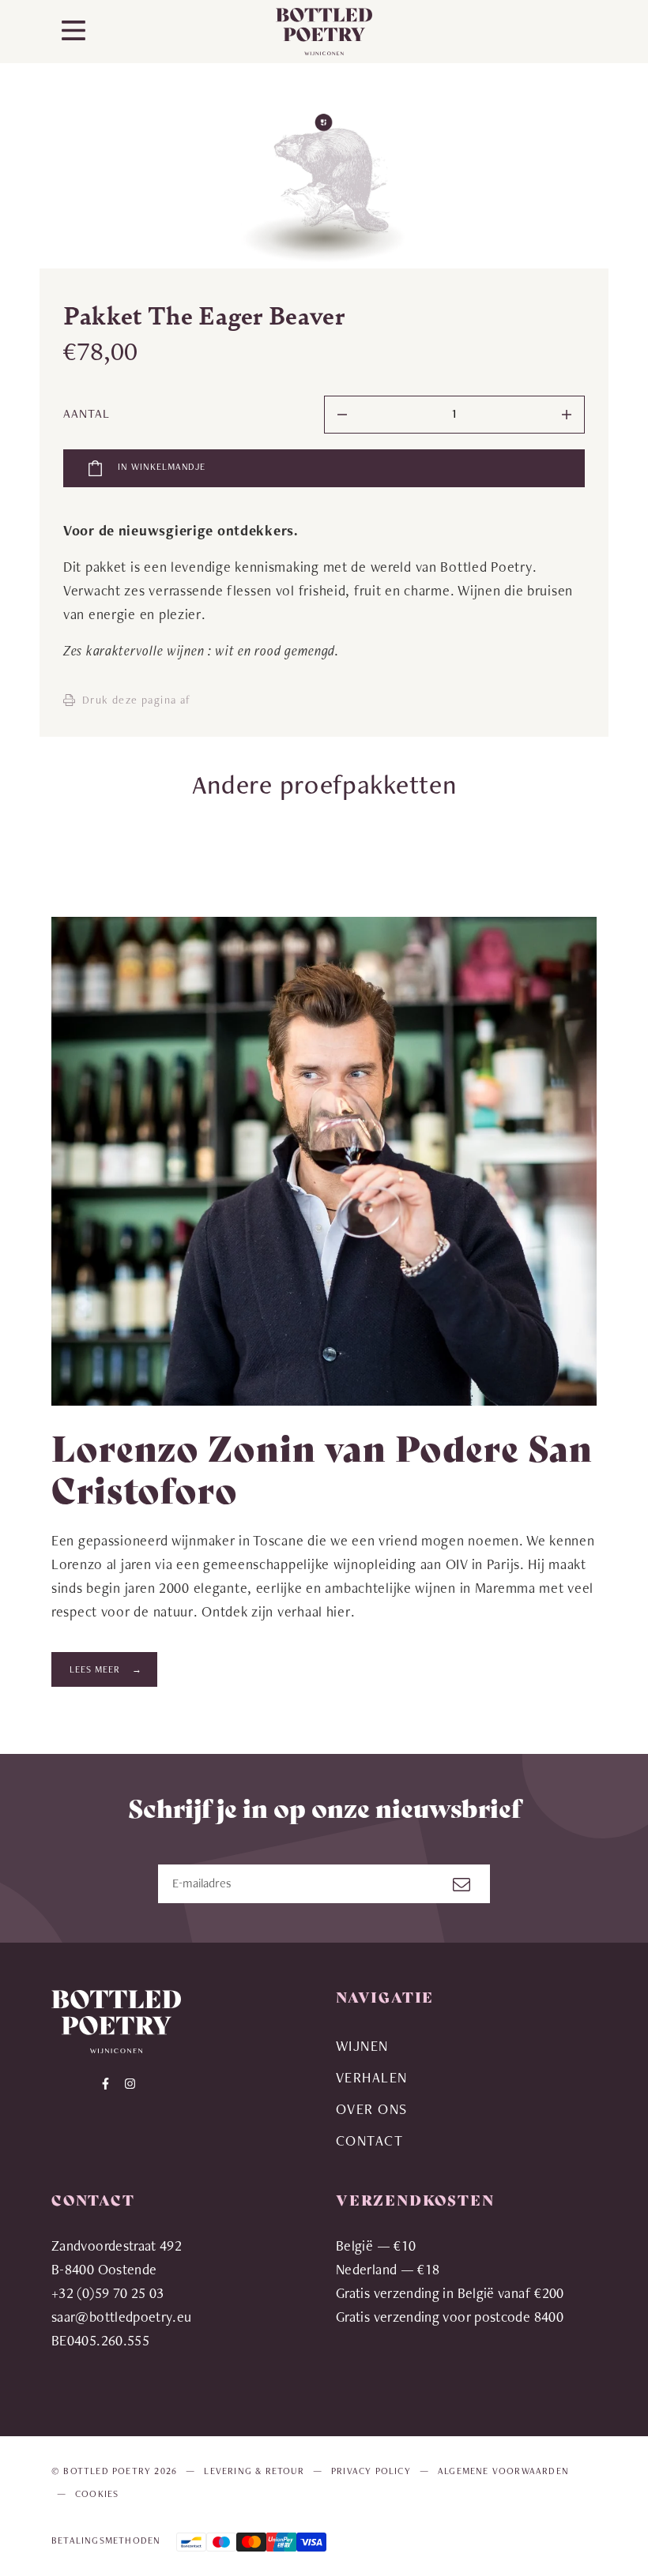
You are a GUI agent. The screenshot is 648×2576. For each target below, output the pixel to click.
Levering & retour (254, 2471)
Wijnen (362, 2046)
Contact (369, 2140)
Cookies (97, 2494)
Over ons (372, 2109)
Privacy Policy (371, 2471)
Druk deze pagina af (137, 700)
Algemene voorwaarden (503, 2471)
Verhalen (372, 2077)
